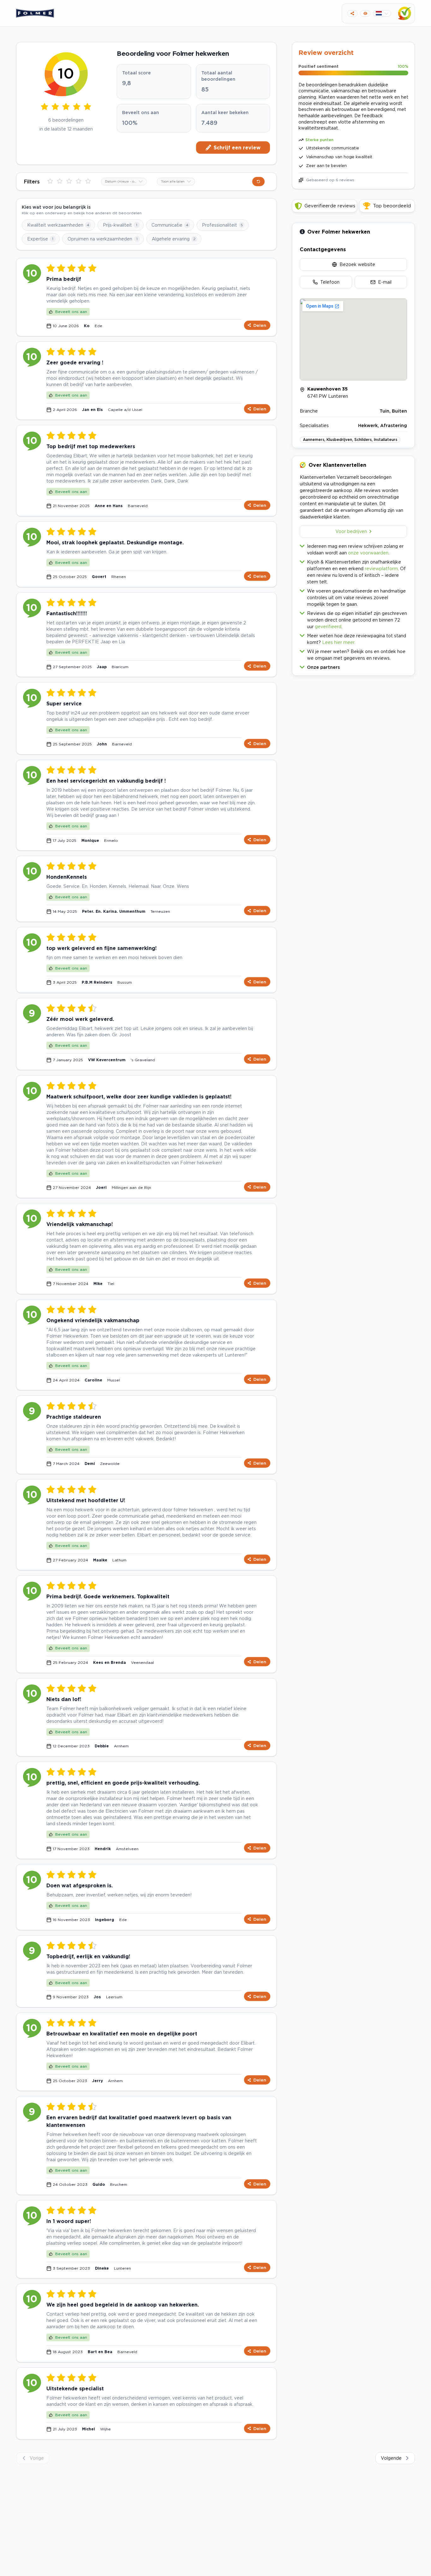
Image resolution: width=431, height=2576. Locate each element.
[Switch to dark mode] (365, 13)
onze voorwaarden (368, 553)
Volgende (391, 2458)
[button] (353, 666)
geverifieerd (328, 626)
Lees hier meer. (339, 642)
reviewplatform (381, 568)
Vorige (37, 2458)
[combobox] (124, 182)
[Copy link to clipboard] (352, 13)
